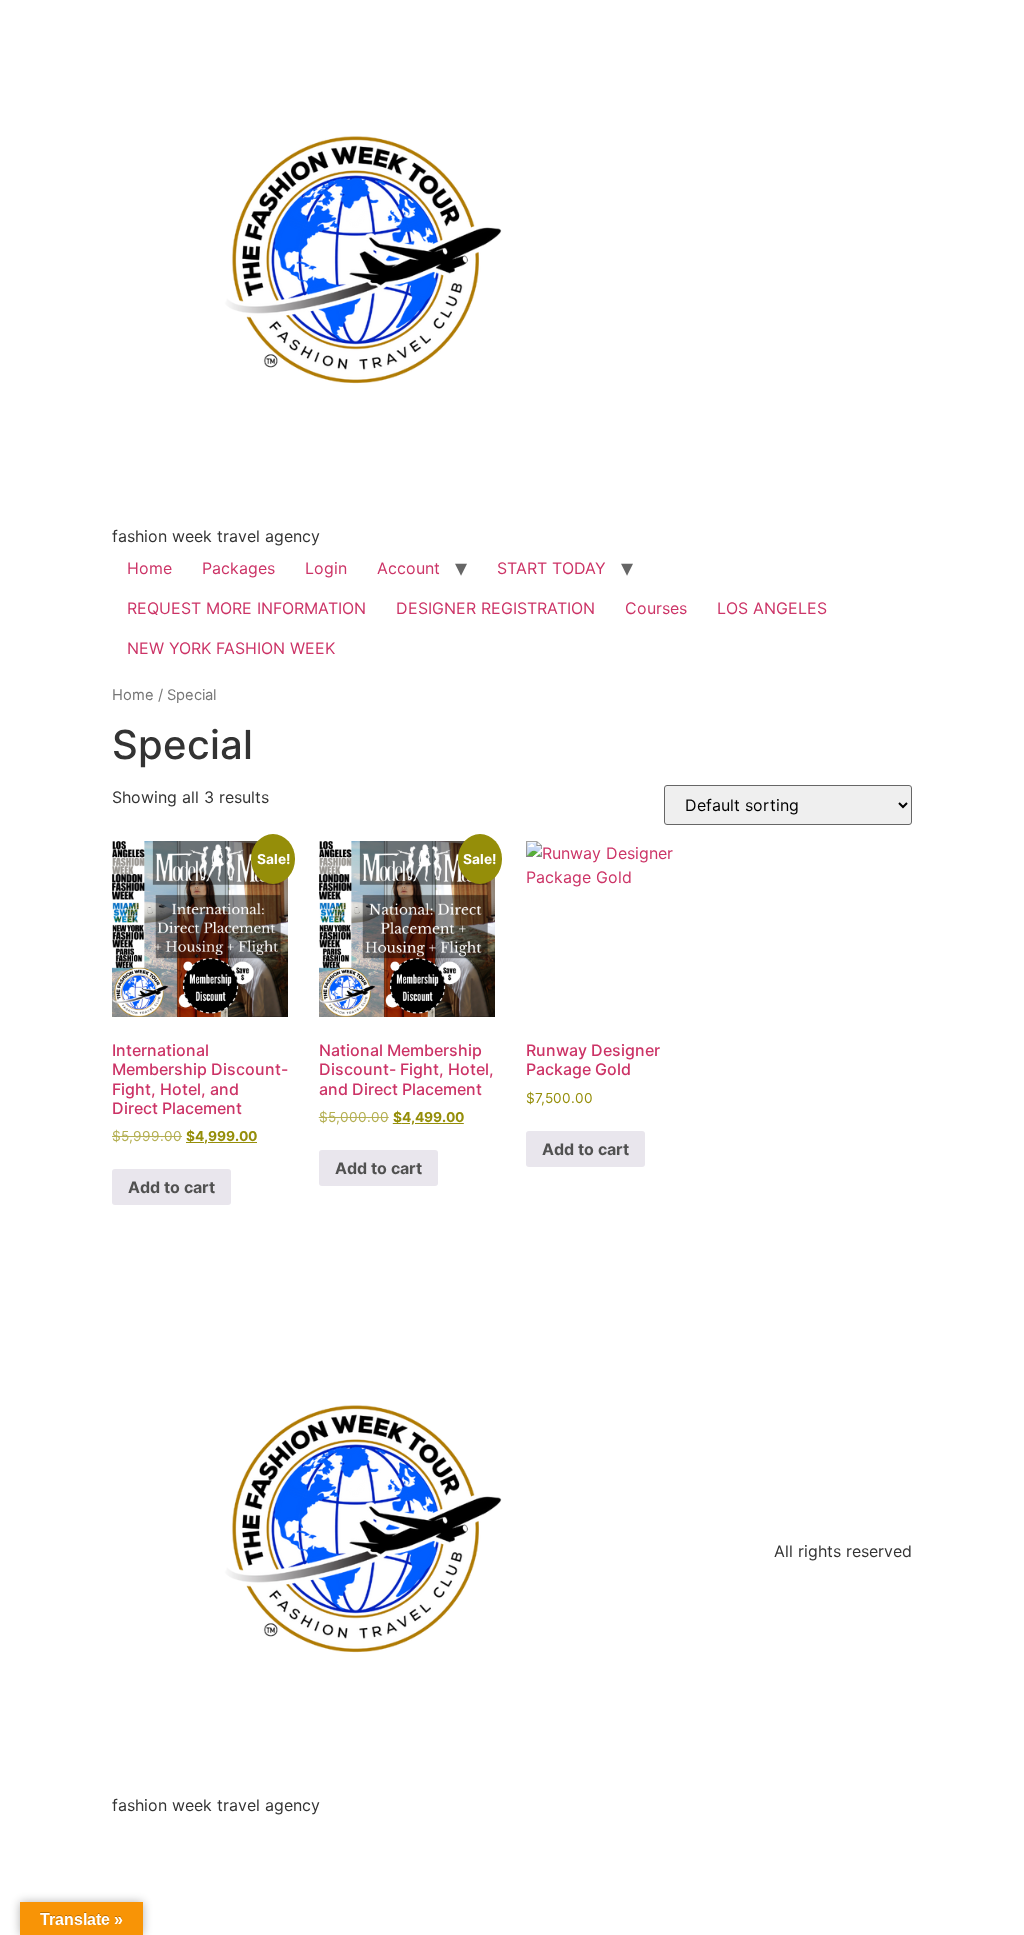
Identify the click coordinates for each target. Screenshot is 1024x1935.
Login (326, 568)
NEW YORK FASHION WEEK (231, 648)
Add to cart (171, 1187)
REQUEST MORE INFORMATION (246, 608)
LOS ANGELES (772, 608)
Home (149, 568)
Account (408, 568)
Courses (656, 608)
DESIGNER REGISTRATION (495, 608)
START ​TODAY (551, 568)
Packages (238, 568)
